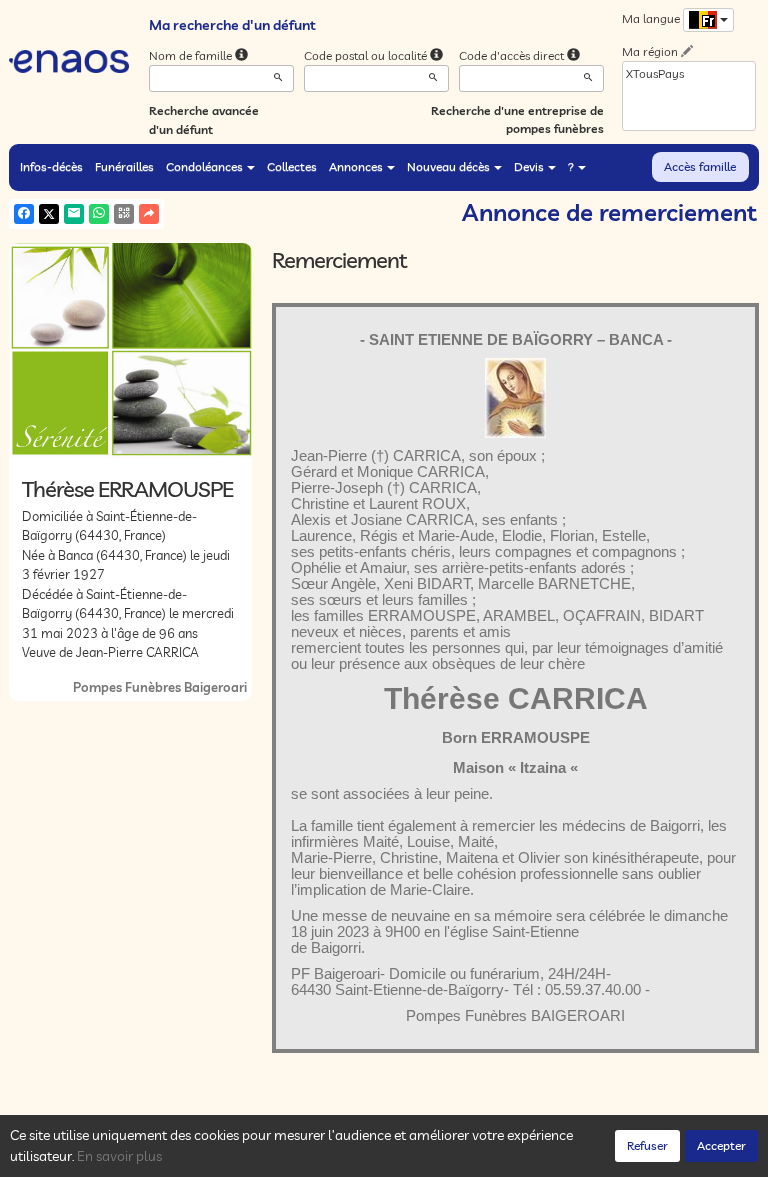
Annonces (356, 166)
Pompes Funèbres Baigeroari (160, 687)
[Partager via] (149, 214)
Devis (529, 166)
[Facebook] (24, 214)
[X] (49, 214)
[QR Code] (124, 214)
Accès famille (700, 166)
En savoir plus (119, 1156)
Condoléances (204, 166)
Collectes (292, 166)
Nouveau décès (448, 166)
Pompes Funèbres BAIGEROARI (515, 1016)
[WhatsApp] (99, 214)
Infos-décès (51, 166)
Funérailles (124, 166)
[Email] (74, 214)
